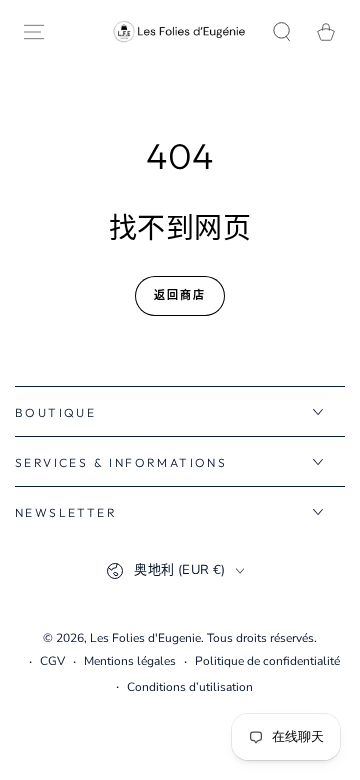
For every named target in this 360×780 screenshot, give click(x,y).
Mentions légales (130, 661)
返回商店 (180, 295)
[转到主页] (180, 31)
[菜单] (34, 32)
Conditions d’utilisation (190, 687)
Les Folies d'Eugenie (145, 638)
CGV (52, 661)
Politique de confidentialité (267, 661)
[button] (282, 32)
